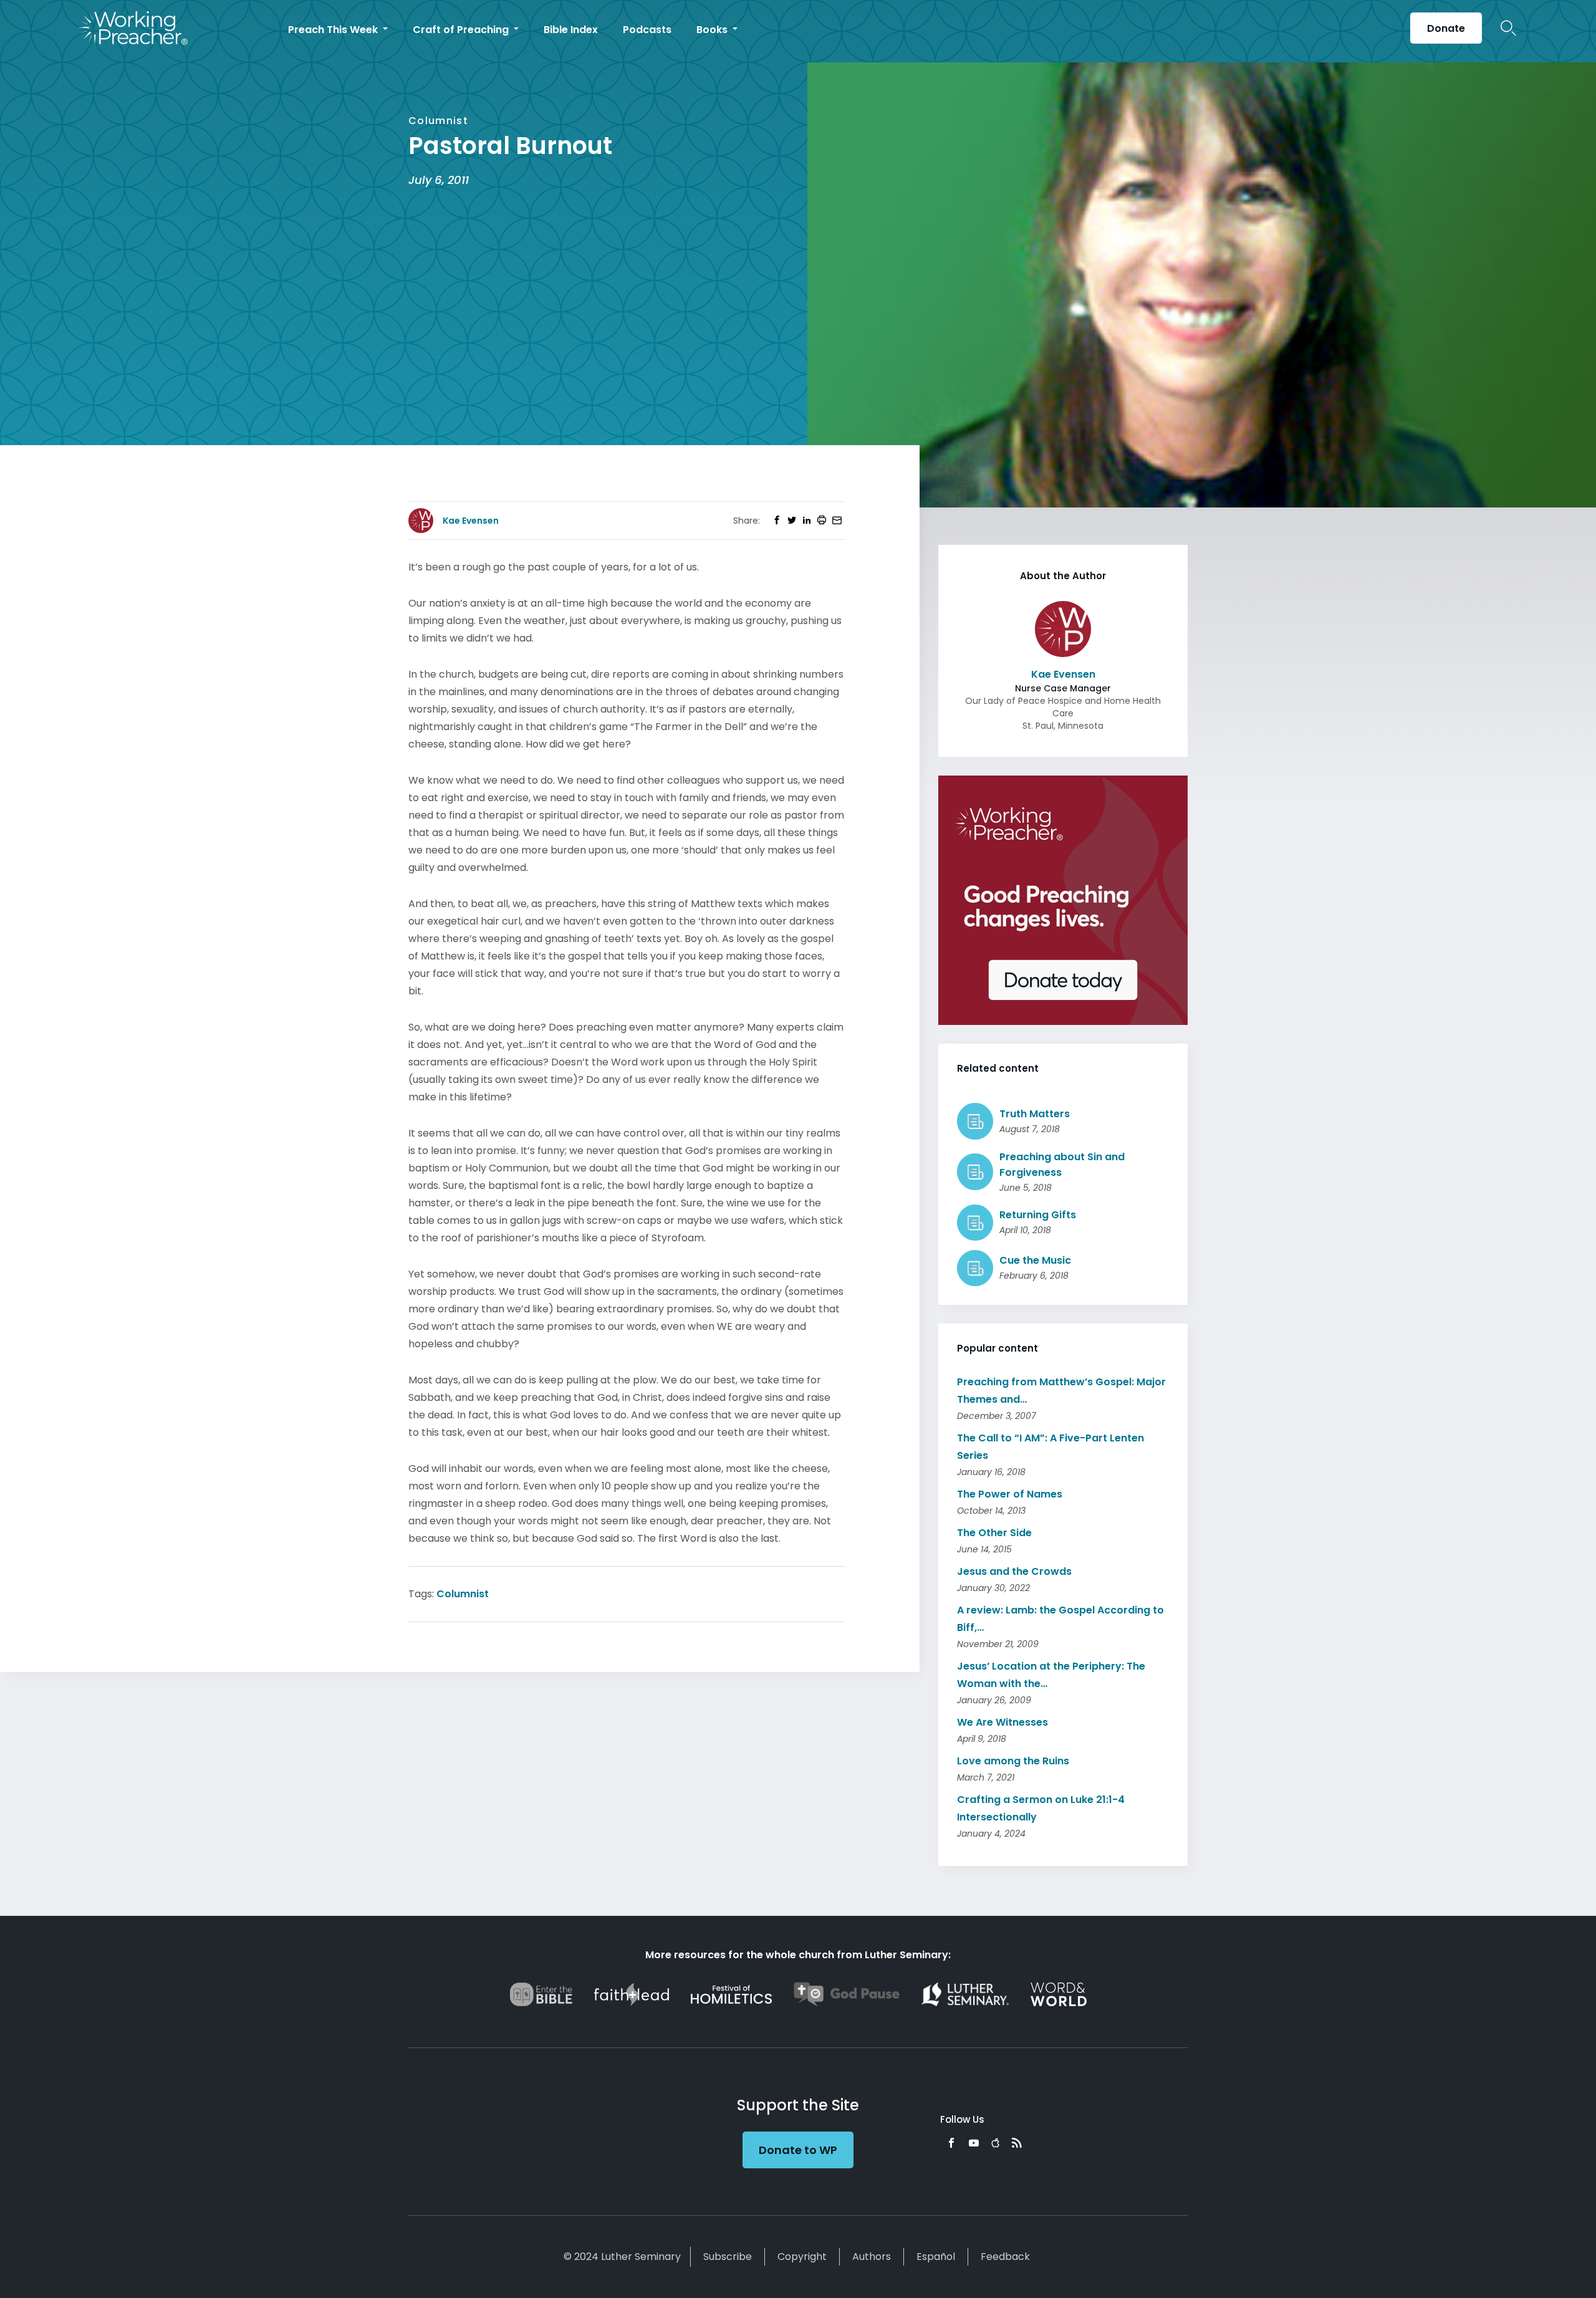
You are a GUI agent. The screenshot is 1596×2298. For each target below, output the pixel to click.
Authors (872, 2257)
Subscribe (728, 2257)
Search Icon (1508, 28)
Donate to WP (798, 2150)
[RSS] (1017, 2143)
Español (936, 2257)
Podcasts (647, 30)
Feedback (1005, 2257)
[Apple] (995, 2143)
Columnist (463, 1594)
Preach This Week (334, 30)
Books (713, 30)
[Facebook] (951, 2143)
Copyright (802, 2257)
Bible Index (571, 30)
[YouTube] (974, 2143)
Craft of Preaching (462, 30)
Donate (1446, 28)
